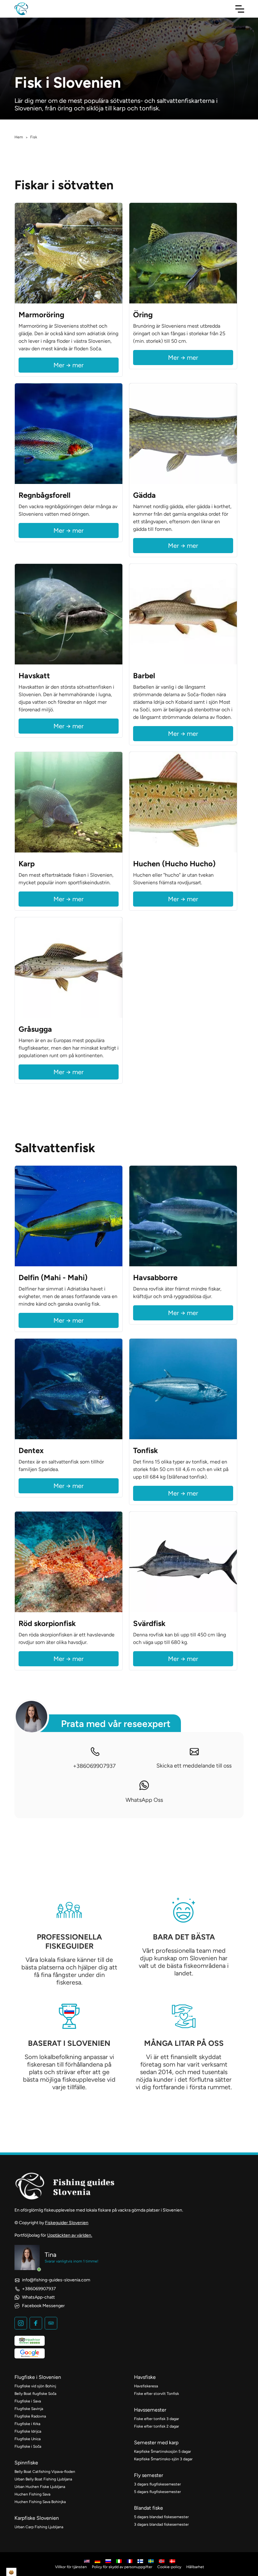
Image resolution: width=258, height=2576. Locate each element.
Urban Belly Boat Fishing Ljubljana (43, 2479)
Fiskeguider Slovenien (67, 2223)
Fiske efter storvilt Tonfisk (157, 2394)
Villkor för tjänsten (71, 2567)
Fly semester (149, 2475)
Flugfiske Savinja (29, 2409)
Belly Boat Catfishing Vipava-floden (45, 2472)
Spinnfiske (26, 2463)
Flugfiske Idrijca (28, 2431)
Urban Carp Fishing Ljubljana (39, 2527)
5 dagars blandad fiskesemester (161, 2517)
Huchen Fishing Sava (32, 2494)
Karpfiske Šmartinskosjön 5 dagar (163, 2451)
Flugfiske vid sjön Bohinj (35, 2386)
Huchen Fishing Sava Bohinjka (40, 2502)
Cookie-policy (169, 2567)
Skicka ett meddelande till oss (194, 1766)
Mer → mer (69, 365)
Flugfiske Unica (28, 2439)
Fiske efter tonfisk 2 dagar (157, 2426)
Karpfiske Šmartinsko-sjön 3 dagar (163, 2459)
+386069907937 (94, 1766)
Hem (19, 137)
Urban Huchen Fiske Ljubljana (40, 2487)
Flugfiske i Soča (28, 2446)
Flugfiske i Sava (28, 2401)
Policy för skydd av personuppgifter (122, 2567)
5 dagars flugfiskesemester (157, 2492)
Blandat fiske (149, 2508)
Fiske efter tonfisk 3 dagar (157, 2419)
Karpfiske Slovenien (37, 2518)
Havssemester (150, 2410)
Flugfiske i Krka (27, 2424)
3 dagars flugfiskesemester (157, 2484)
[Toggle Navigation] (240, 9)
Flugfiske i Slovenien (38, 2377)
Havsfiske (145, 2377)
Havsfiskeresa (146, 2386)
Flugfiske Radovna (30, 2416)
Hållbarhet (195, 2567)
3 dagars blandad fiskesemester (161, 2524)
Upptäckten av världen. (70, 2235)
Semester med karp (156, 2443)
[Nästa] (116, 253)
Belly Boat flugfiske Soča (35, 2394)
